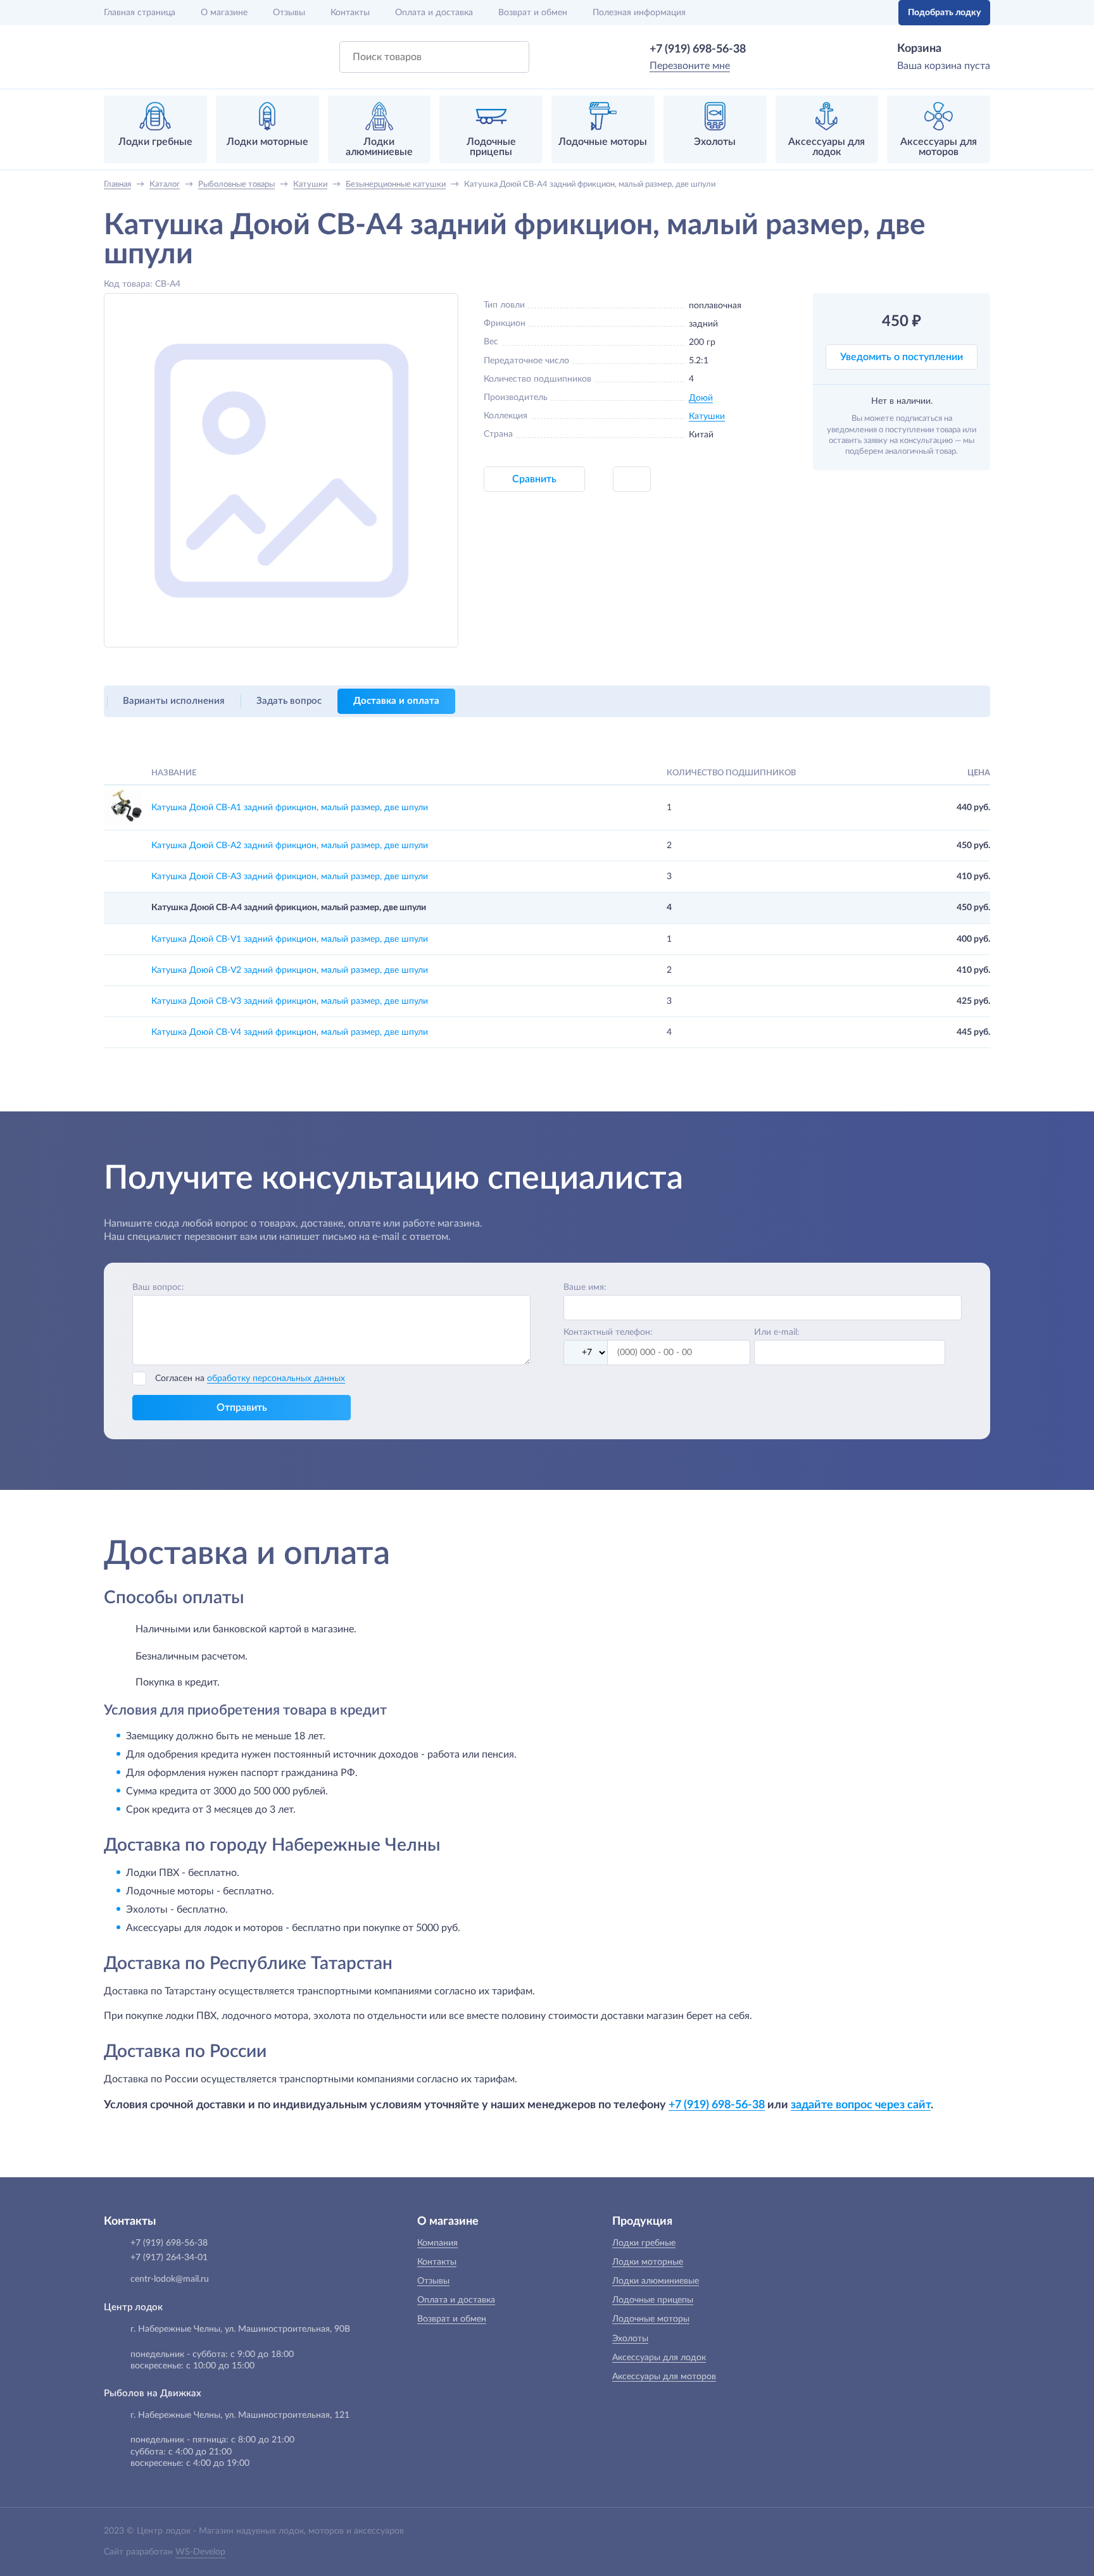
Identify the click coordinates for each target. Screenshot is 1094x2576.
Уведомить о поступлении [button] (902, 357)
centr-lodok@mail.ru (170, 2279)
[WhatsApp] (764, 49)
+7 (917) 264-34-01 (169, 2258)
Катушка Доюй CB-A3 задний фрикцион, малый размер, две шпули (290, 877)
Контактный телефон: (608, 1332)
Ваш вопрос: (158, 1287)
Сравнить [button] (534, 479)
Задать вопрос (289, 701)
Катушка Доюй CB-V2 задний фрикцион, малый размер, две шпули (290, 970)
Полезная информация (639, 13)
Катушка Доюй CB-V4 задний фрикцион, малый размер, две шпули (290, 1032)
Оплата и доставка (434, 13)
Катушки (707, 416)
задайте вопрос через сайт (861, 2105)
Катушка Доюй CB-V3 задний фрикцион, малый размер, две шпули (290, 1001)
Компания (437, 2243)
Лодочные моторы (651, 2319)
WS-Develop (200, 2552)
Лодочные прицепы (653, 2300)
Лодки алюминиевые (656, 2281)
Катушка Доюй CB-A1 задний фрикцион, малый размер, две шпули (290, 808)
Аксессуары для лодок (659, 2358)
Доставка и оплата (396, 701)
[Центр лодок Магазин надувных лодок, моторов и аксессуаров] (137, 57)
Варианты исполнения (174, 701)
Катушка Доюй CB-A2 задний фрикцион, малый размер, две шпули (290, 846)
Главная (140, 13)
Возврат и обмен (533, 13)
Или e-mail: (777, 1332)
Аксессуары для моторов (664, 2377)
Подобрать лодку (944, 13)
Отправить (242, 1408)
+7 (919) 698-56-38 (698, 49)
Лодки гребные (644, 2243)
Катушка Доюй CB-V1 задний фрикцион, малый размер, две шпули (290, 939)
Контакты (350, 13)
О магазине (224, 13)
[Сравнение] (849, 13)
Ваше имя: (585, 1287)
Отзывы (289, 13)
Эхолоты (630, 2339)
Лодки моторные (648, 2262)
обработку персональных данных (276, 1379)
